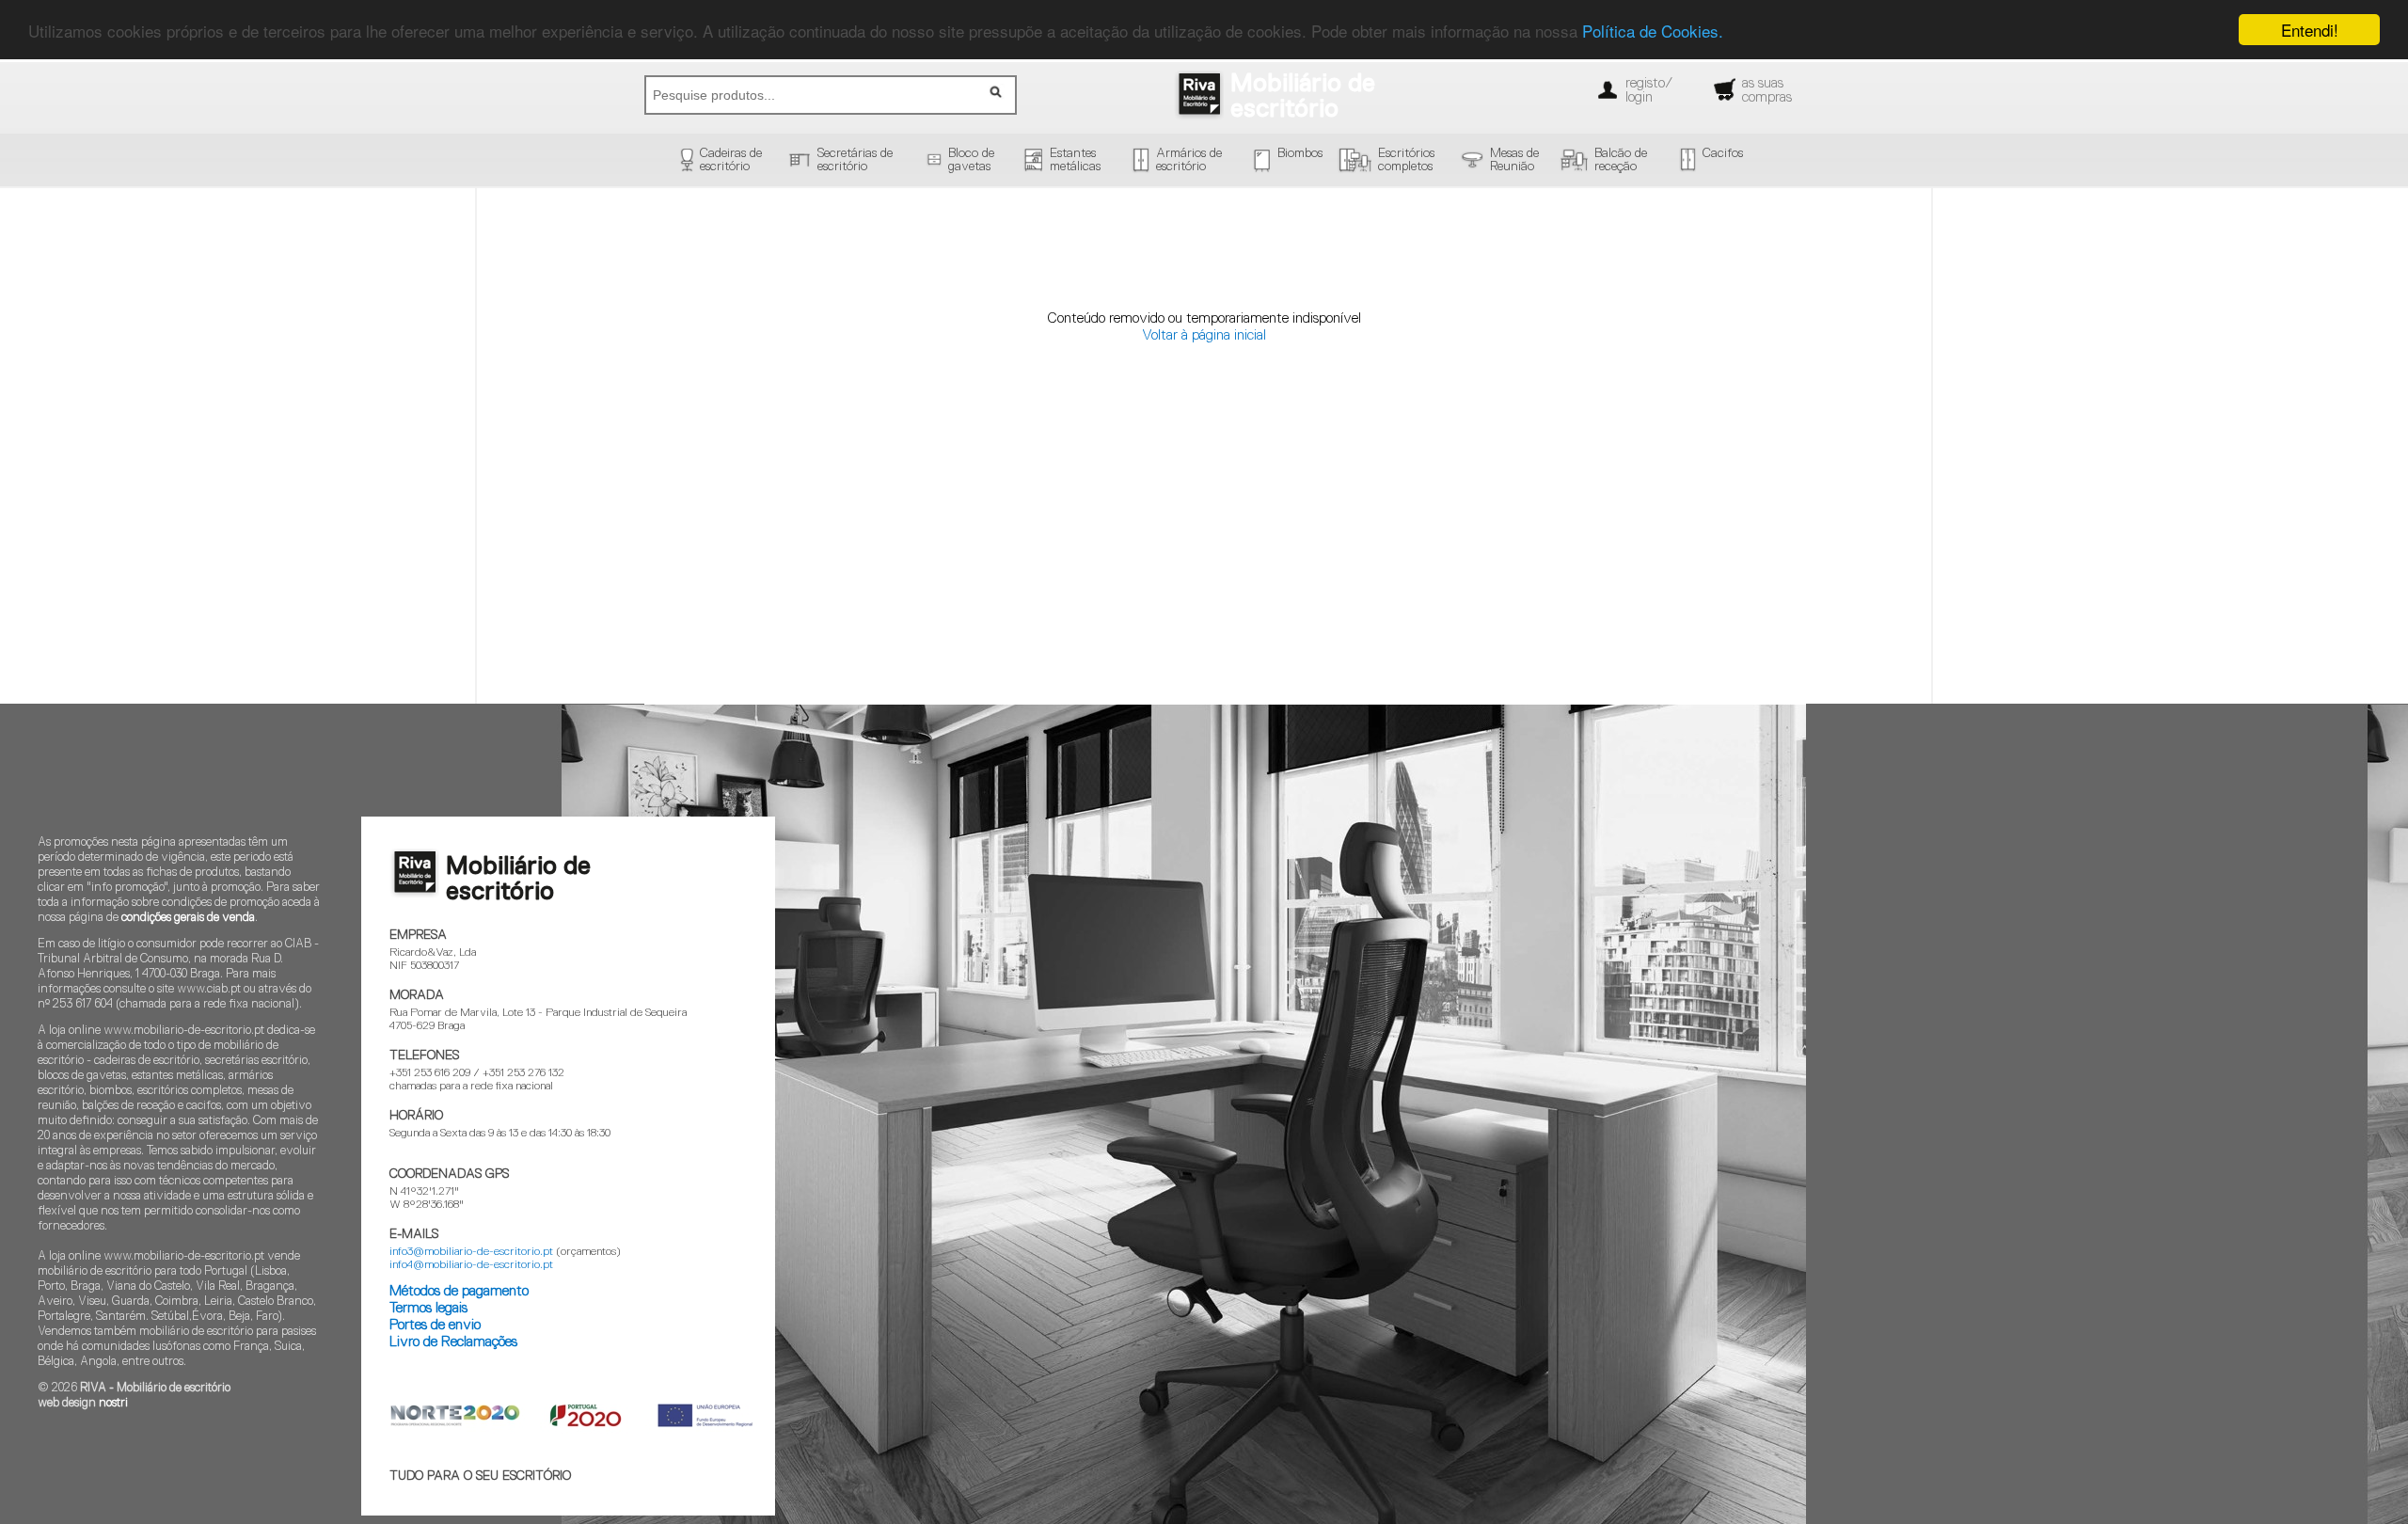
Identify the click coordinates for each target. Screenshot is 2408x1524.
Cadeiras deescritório (731, 160)
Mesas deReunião (1514, 160)
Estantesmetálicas (1075, 160)
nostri (113, 1403)
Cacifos (1723, 153)
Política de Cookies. (1653, 31)
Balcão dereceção (1621, 160)
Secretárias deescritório (855, 160)
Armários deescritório (1189, 160)
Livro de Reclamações (453, 1342)
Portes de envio (435, 1325)
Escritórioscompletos (1406, 160)
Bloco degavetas (971, 160)
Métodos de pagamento (459, 1291)
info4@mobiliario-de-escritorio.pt (471, 1265)
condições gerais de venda (188, 918)
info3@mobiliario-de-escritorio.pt (471, 1252)
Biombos (1300, 153)
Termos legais (428, 1308)
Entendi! (2310, 30)
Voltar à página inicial (1204, 335)
